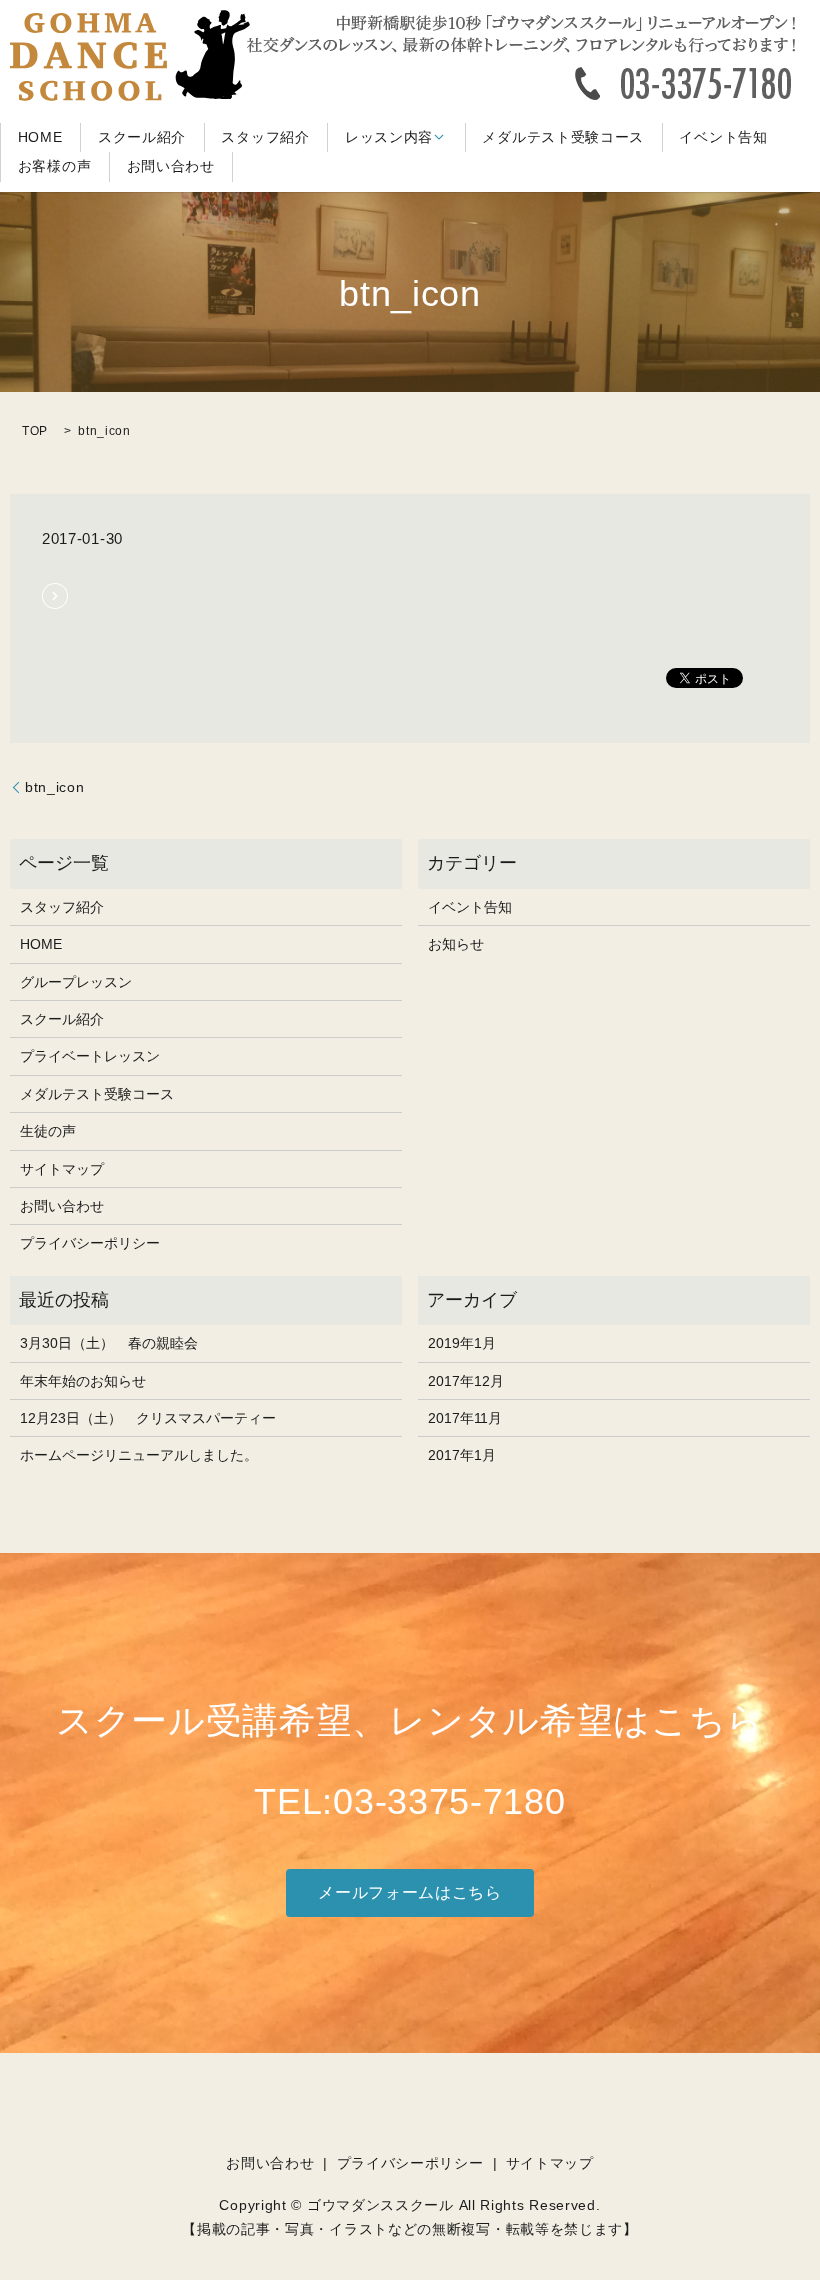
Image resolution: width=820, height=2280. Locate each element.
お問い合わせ (171, 167)
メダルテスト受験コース (563, 137)
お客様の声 (55, 167)
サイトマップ (62, 1169)
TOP (35, 431)
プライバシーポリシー (90, 1243)
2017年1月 (462, 1455)
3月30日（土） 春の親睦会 (109, 1343)
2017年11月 (465, 1418)
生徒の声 (48, 1131)
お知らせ (456, 944)
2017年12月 (466, 1381)
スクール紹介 (142, 137)
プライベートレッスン (90, 1056)
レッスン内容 (389, 137)
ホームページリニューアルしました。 (139, 1455)
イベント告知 (723, 137)
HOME (40, 137)
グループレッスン (76, 982)
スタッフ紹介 (265, 137)
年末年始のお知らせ (83, 1381)
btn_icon (55, 787)
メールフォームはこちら (410, 1892)
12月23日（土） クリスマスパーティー (148, 1418)
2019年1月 (462, 1343)
